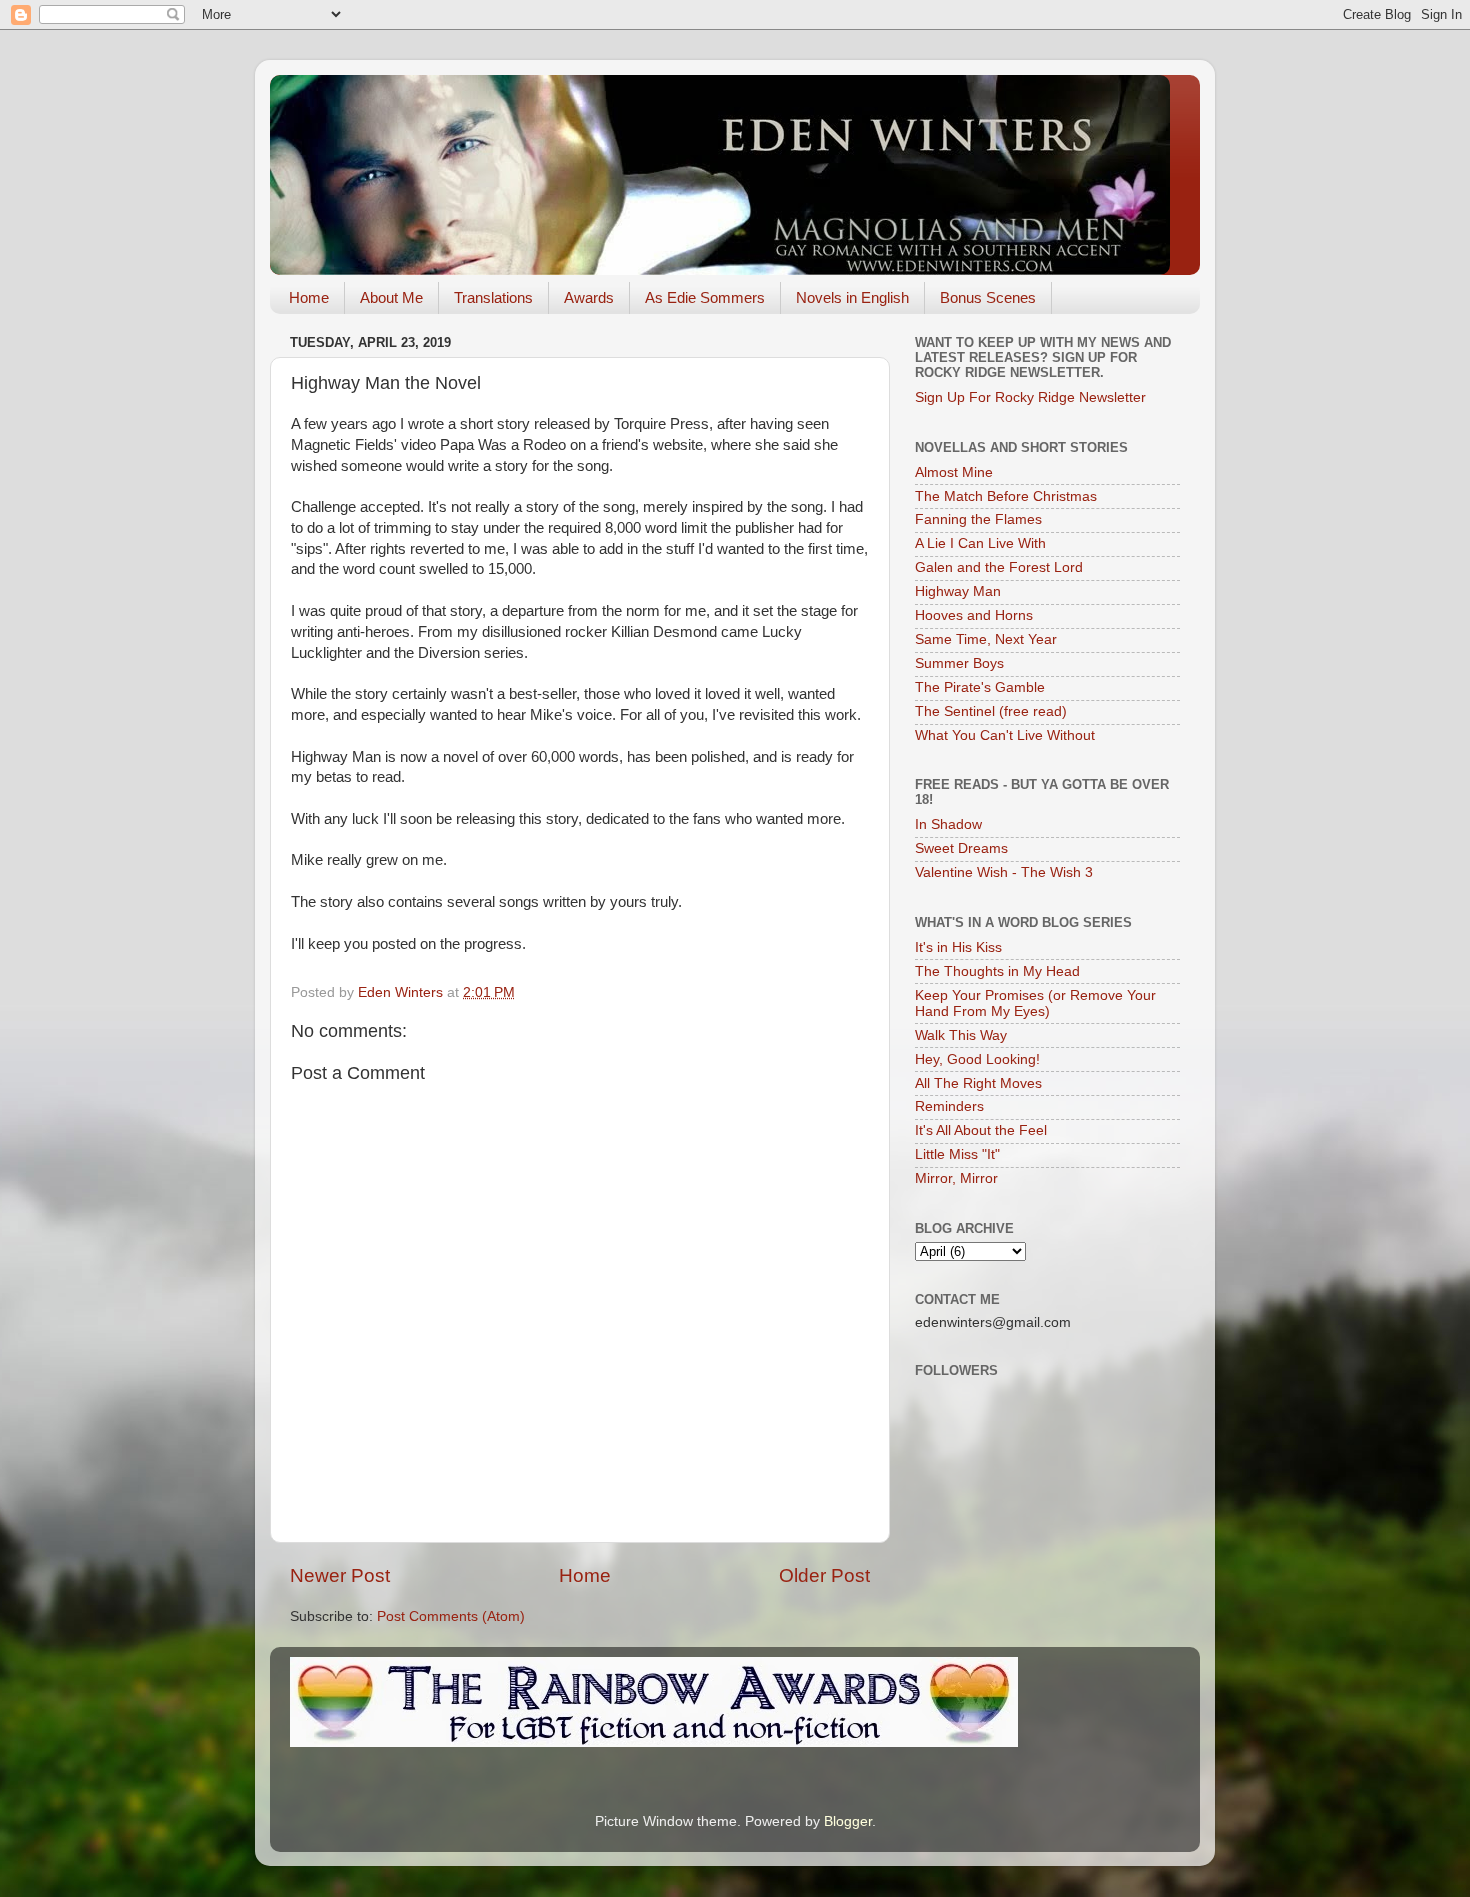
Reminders (949, 1106)
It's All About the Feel (981, 1130)
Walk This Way (961, 1035)
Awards (589, 297)
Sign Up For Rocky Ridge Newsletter (1030, 397)
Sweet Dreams (961, 848)
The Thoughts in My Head (997, 971)
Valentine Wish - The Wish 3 (1004, 872)
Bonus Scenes (988, 297)
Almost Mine (954, 472)
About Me (391, 297)
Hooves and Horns (974, 615)
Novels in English (852, 297)
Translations (493, 297)
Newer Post (340, 1575)
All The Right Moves (978, 1083)
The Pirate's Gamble (980, 687)
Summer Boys (959, 663)
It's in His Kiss (958, 947)
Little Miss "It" (957, 1154)
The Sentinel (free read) (991, 711)
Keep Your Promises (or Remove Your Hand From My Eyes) (1035, 1003)
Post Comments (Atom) (451, 1616)
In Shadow (948, 824)
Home (309, 297)
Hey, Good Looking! (977, 1059)
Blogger (848, 1821)
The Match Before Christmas (1006, 496)
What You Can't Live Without (1005, 735)
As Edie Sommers (705, 297)
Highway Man (958, 591)
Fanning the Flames (978, 519)
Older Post (824, 1575)
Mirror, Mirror (956, 1178)
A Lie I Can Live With (980, 543)
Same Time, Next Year (986, 639)
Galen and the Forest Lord (999, 567)
